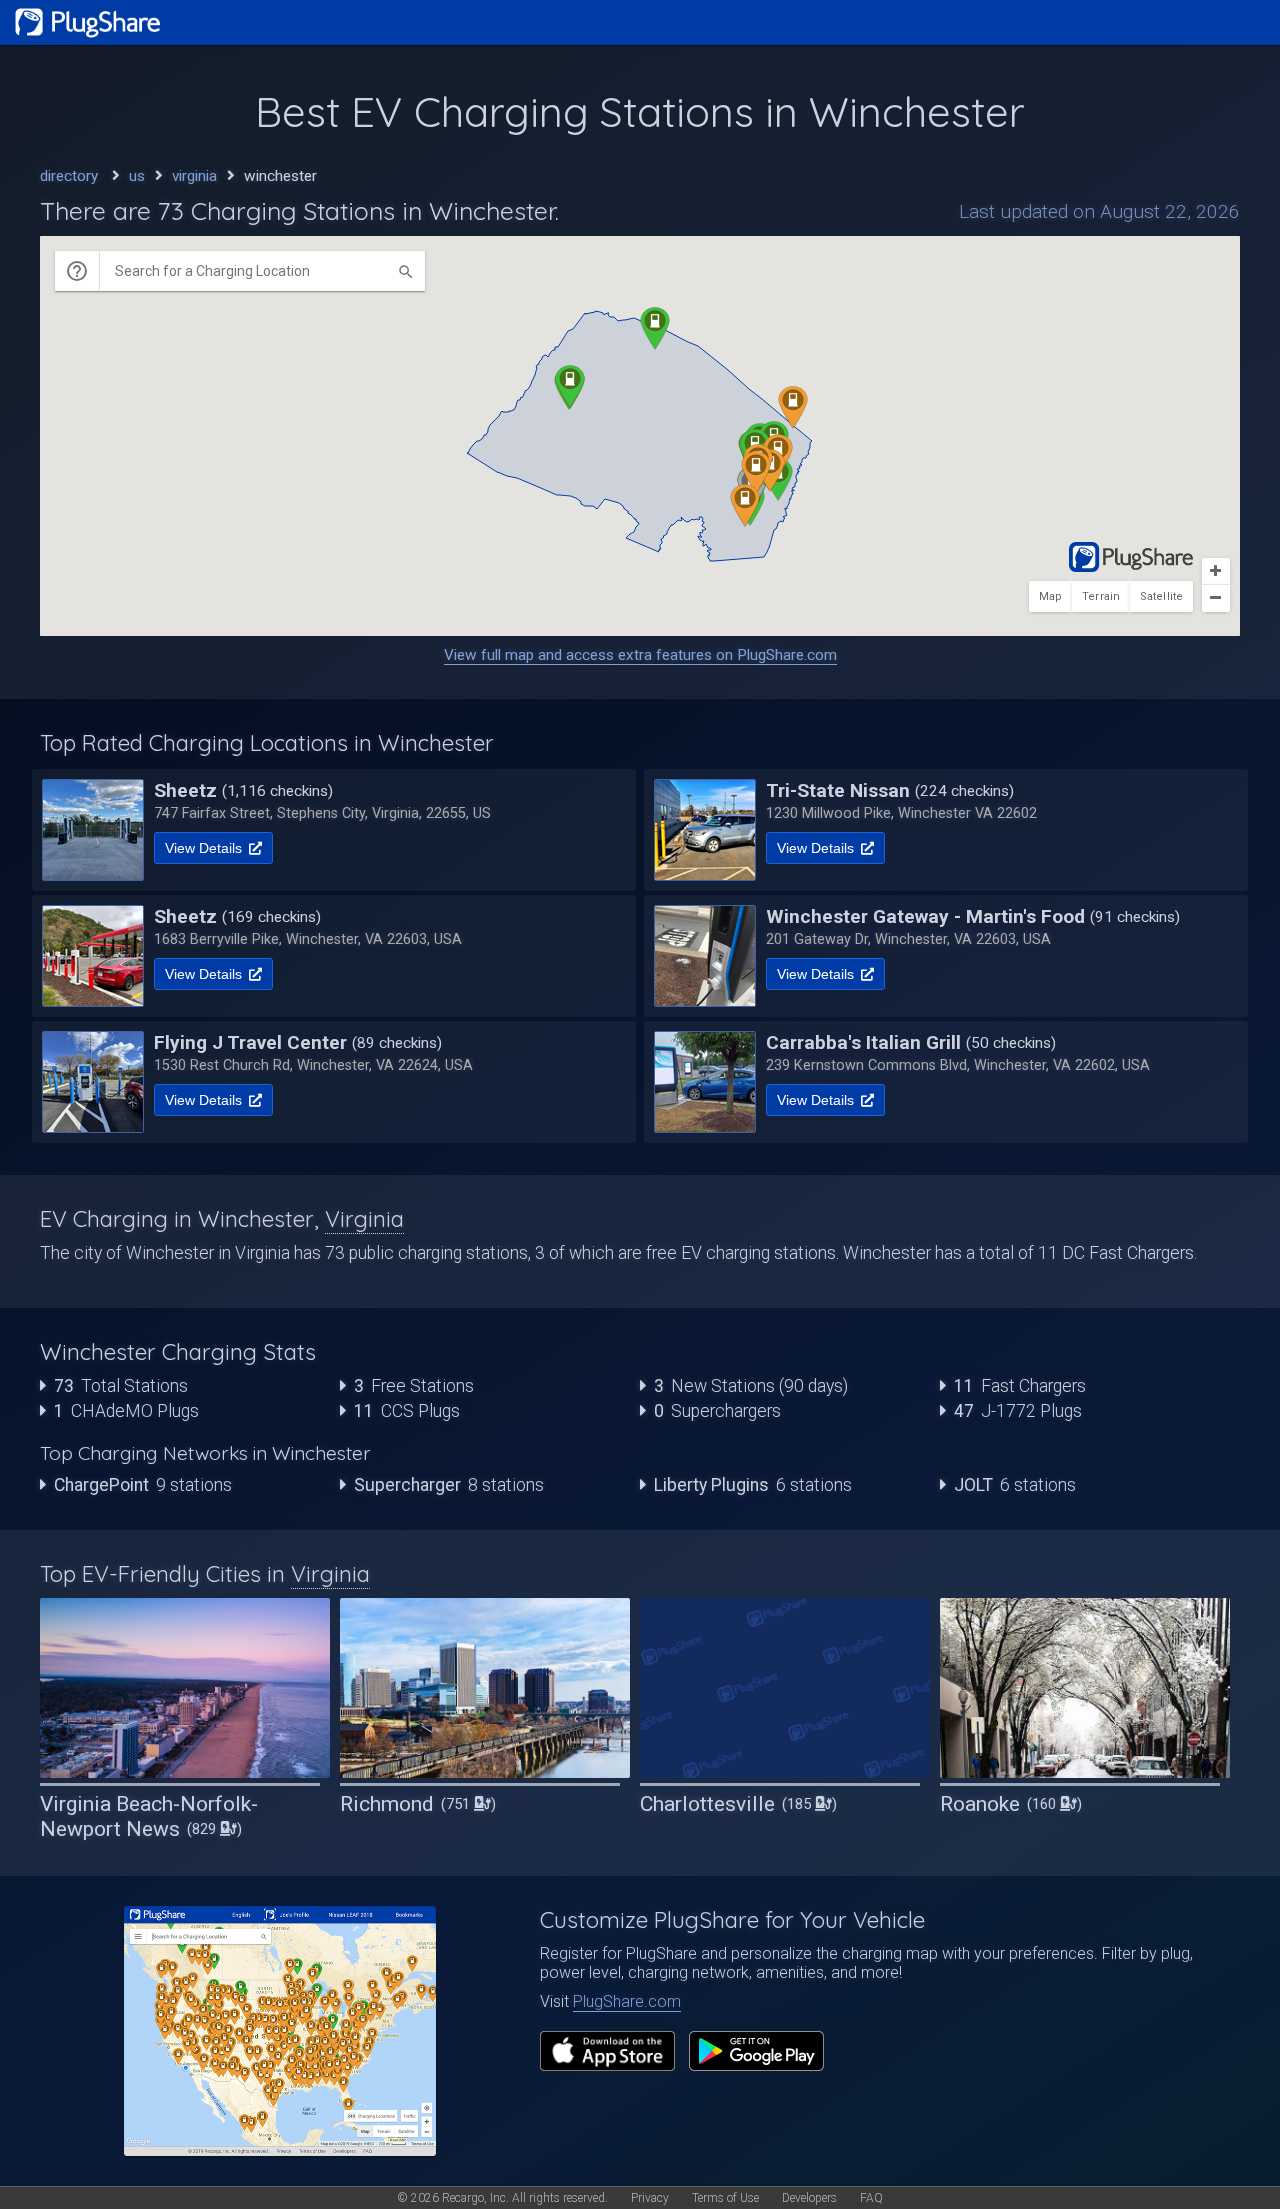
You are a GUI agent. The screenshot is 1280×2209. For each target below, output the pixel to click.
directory (69, 176)
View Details (205, 848)
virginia (194, 176)
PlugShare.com (627, 2001)
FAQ (871, 2198)
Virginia (364, 1219)
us (137, 176)
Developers (809, 2198)
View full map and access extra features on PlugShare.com (640, 655)
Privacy (650, 2198)
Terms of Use (725, 2198)
